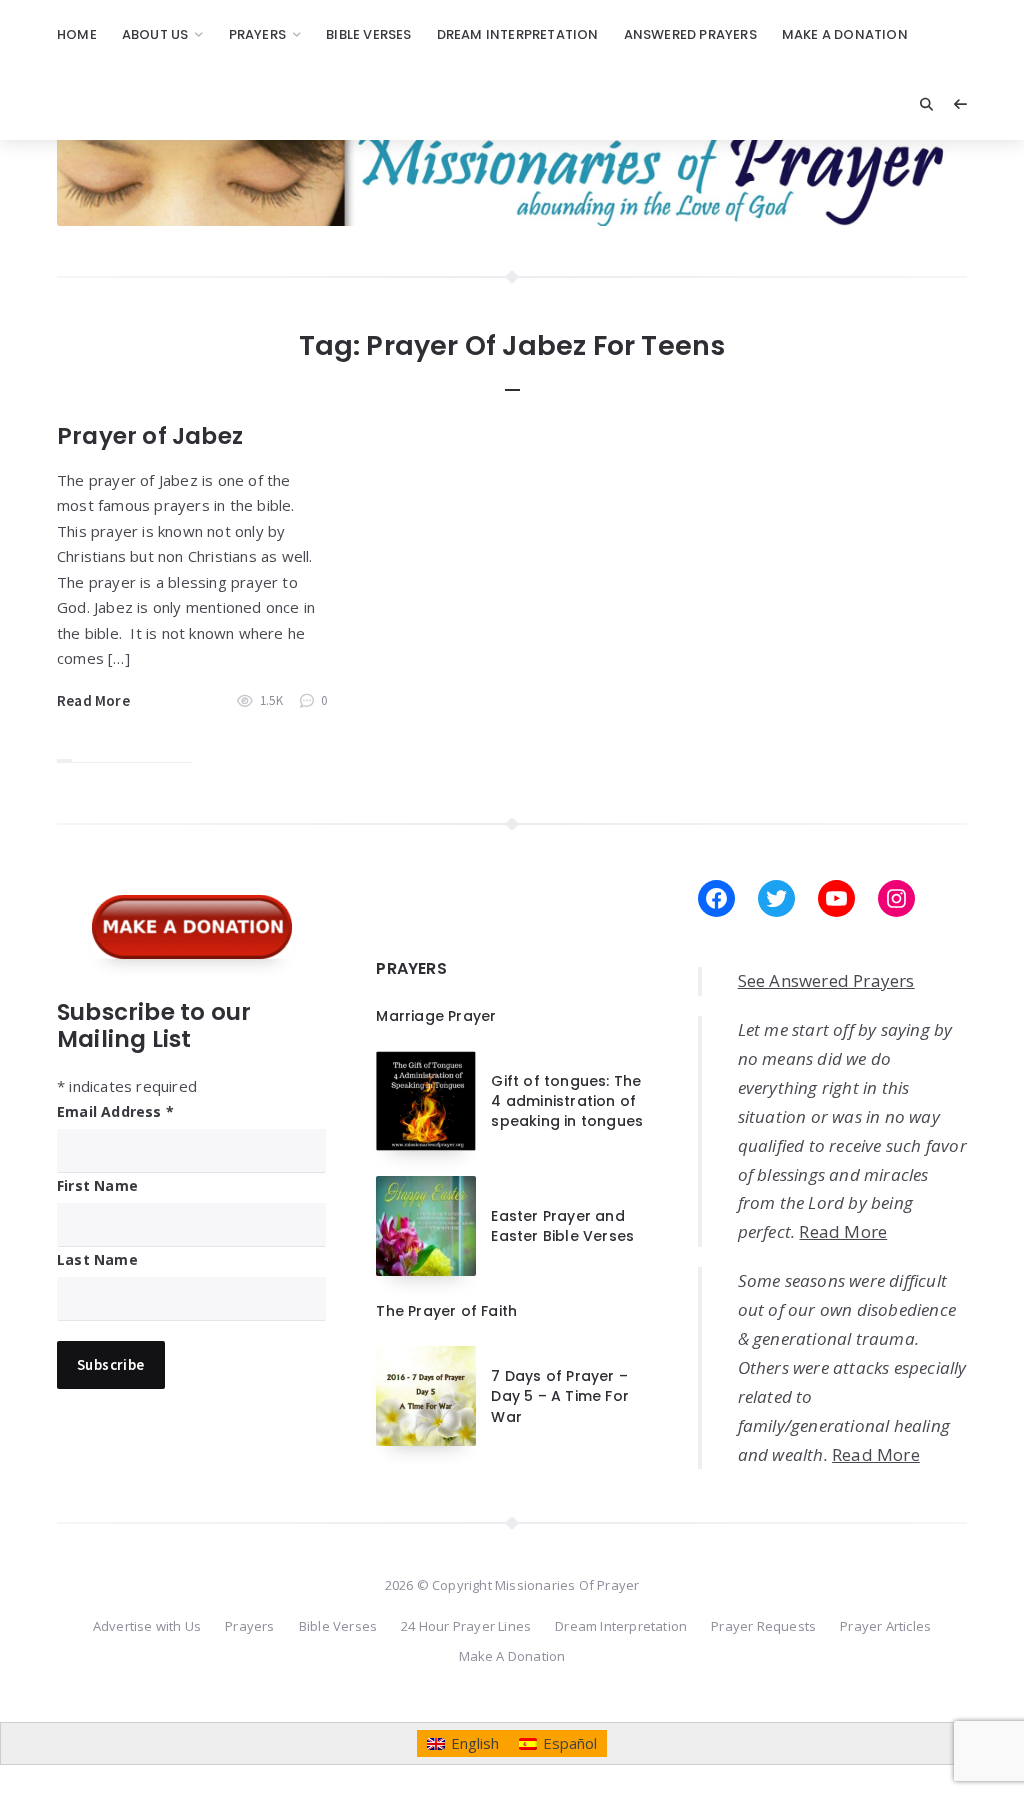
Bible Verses (368, 34)
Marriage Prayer (436, 1016)
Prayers (257, 34)
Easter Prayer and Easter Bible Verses (562, 1226)
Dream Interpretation (518, 34)
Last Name (97, 1259)
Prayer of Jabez (150, 436)
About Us (155, 34)
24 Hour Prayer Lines (466, 1626)
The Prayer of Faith (446, 1311)
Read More (93, 700)
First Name (97, 1185)
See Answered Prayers (826, 980)
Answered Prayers (690, 34)
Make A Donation (845, 34)
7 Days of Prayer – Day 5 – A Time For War (560, 1396)
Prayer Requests (763, 1626)
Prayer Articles (885, 1626)
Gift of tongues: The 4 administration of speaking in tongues (567, 1101)
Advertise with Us (147, 1626)
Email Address (115, 1111)
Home (77, 34)
